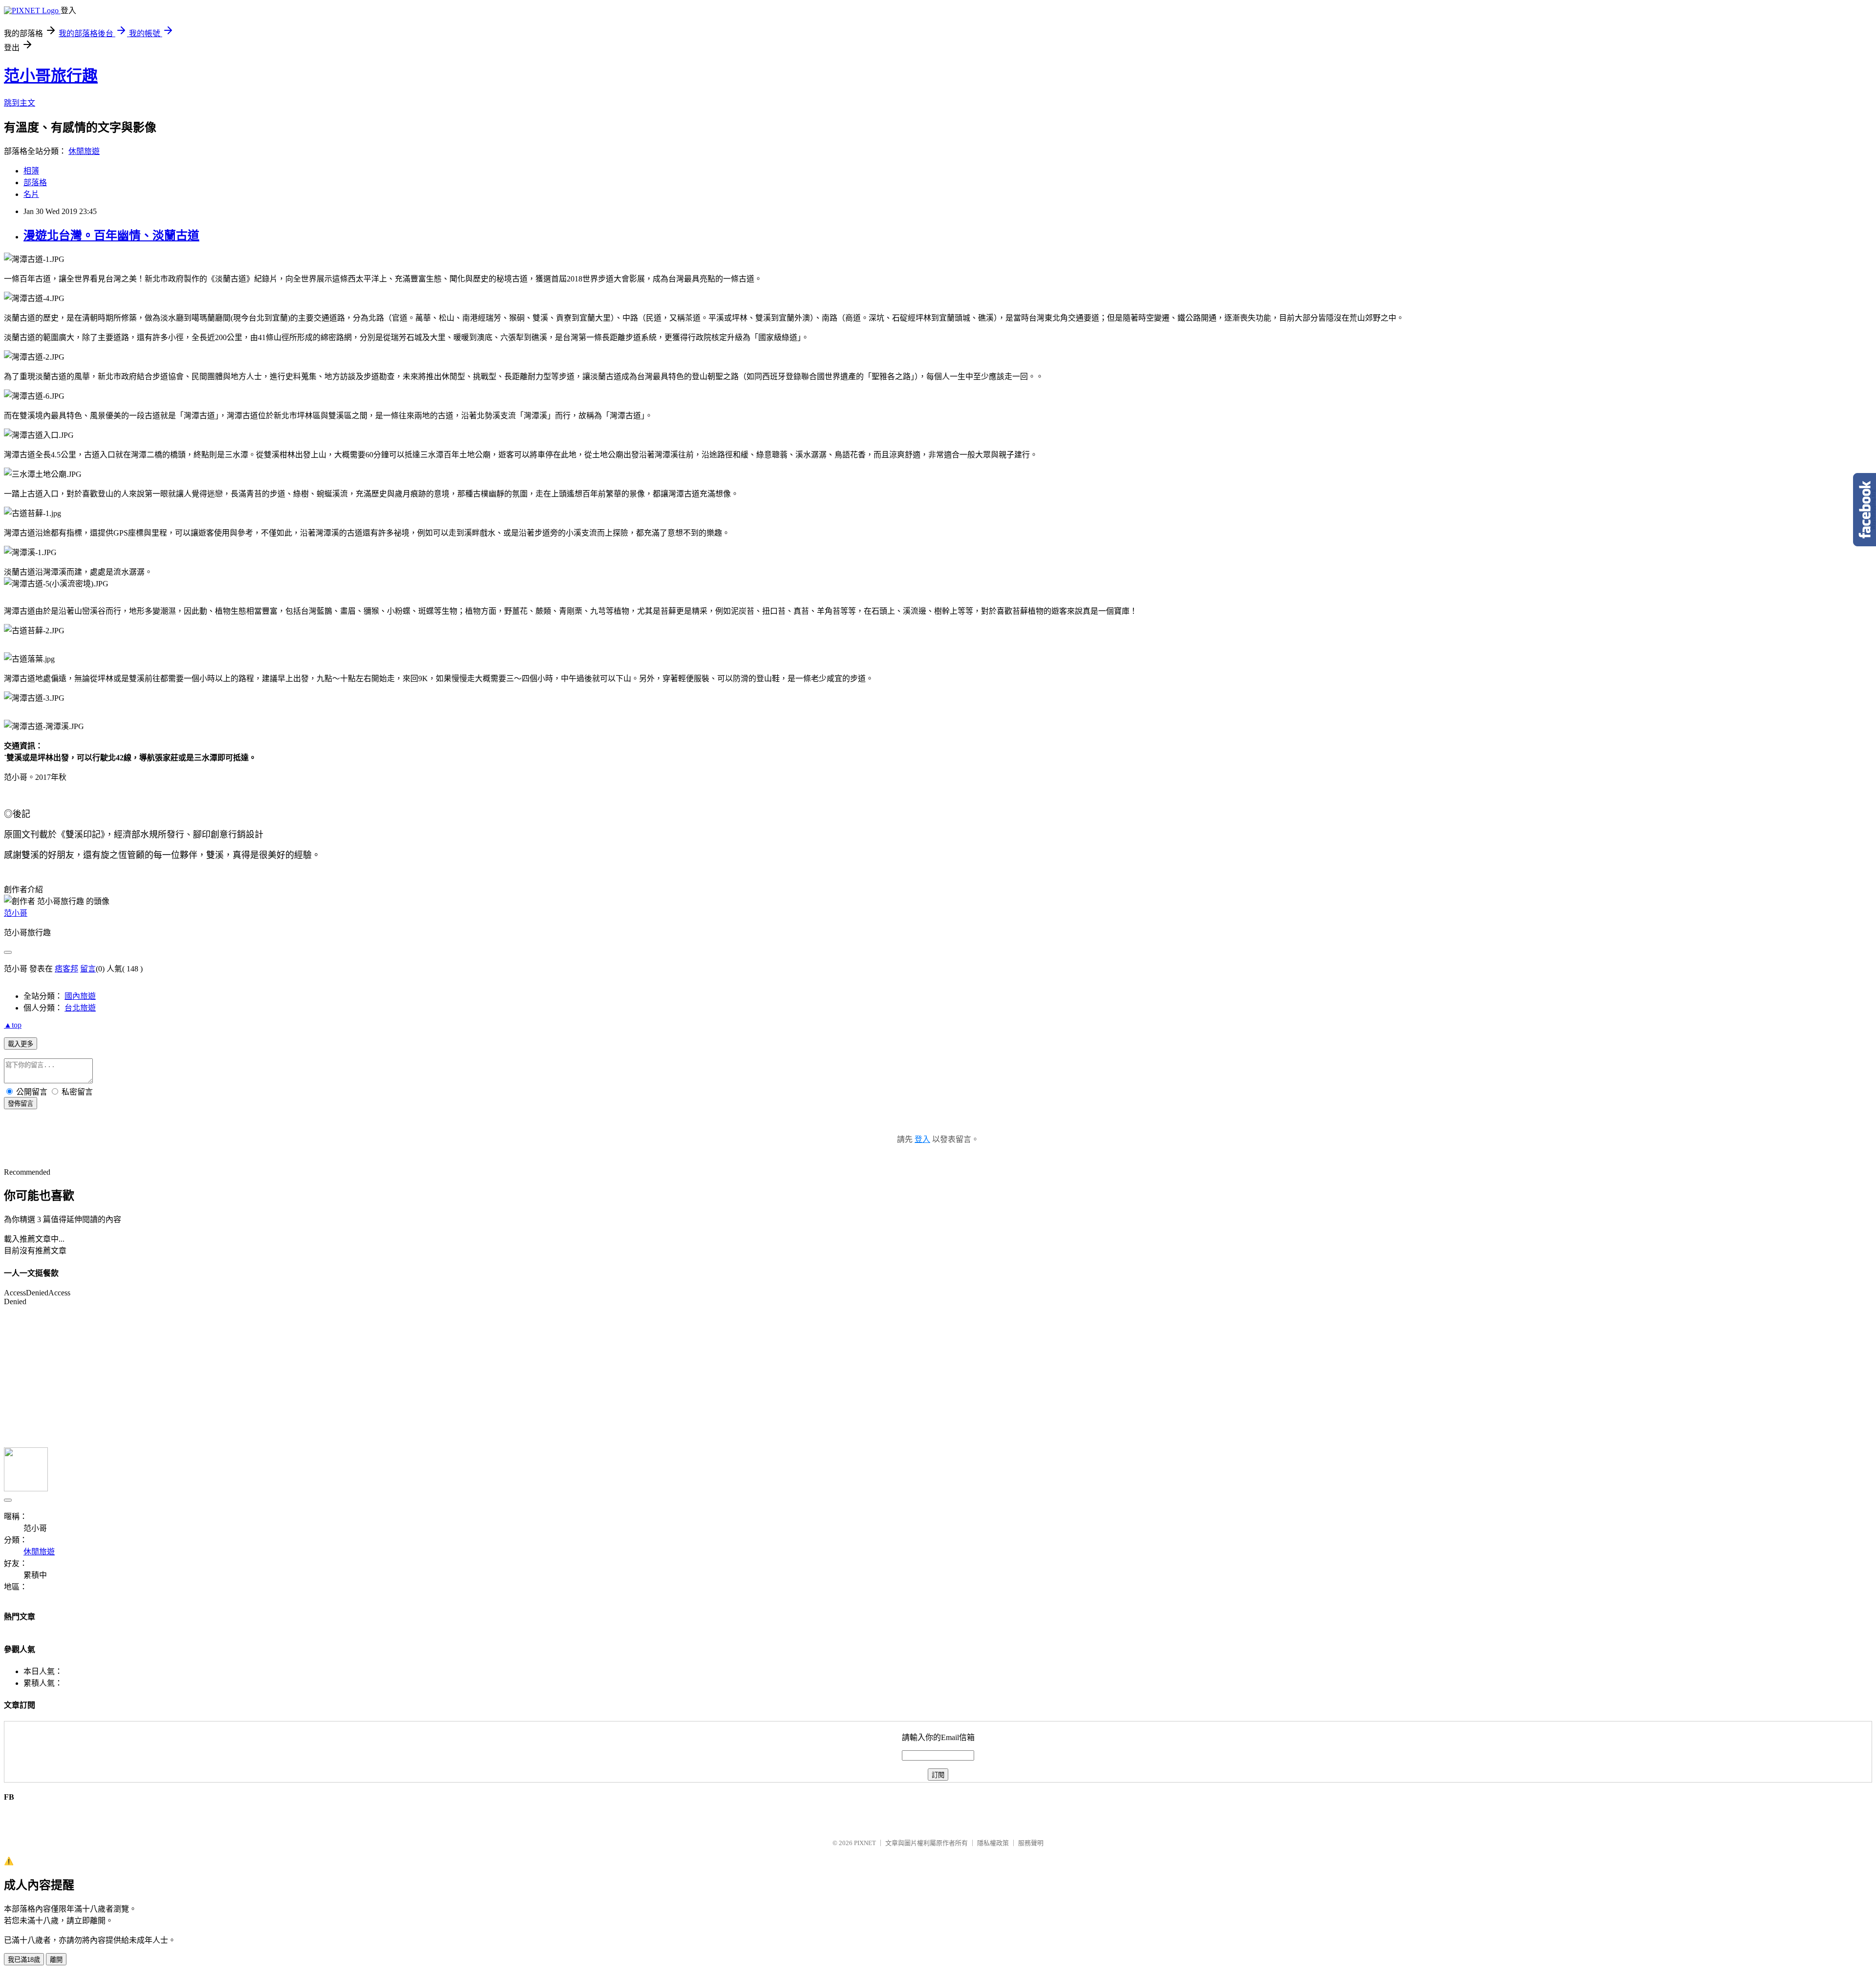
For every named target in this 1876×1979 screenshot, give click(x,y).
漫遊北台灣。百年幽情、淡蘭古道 (111, 236)
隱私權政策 (993, 1843)
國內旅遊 (80, 996)
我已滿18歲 (24, 1960)
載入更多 (21, 1044)
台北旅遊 (80, 1008)
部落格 (35, 183)
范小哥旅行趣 (51, 76)
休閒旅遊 (84, 151)
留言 (88, 969)
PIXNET (865, 1843)
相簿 (31, 171)
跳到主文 (20, 103)
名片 (31, 194)
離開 (56, 1960)
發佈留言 (21, 1104)
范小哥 (16, 913)
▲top (13, 1025)
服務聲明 (1031, 1843)
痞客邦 (66, 969)
